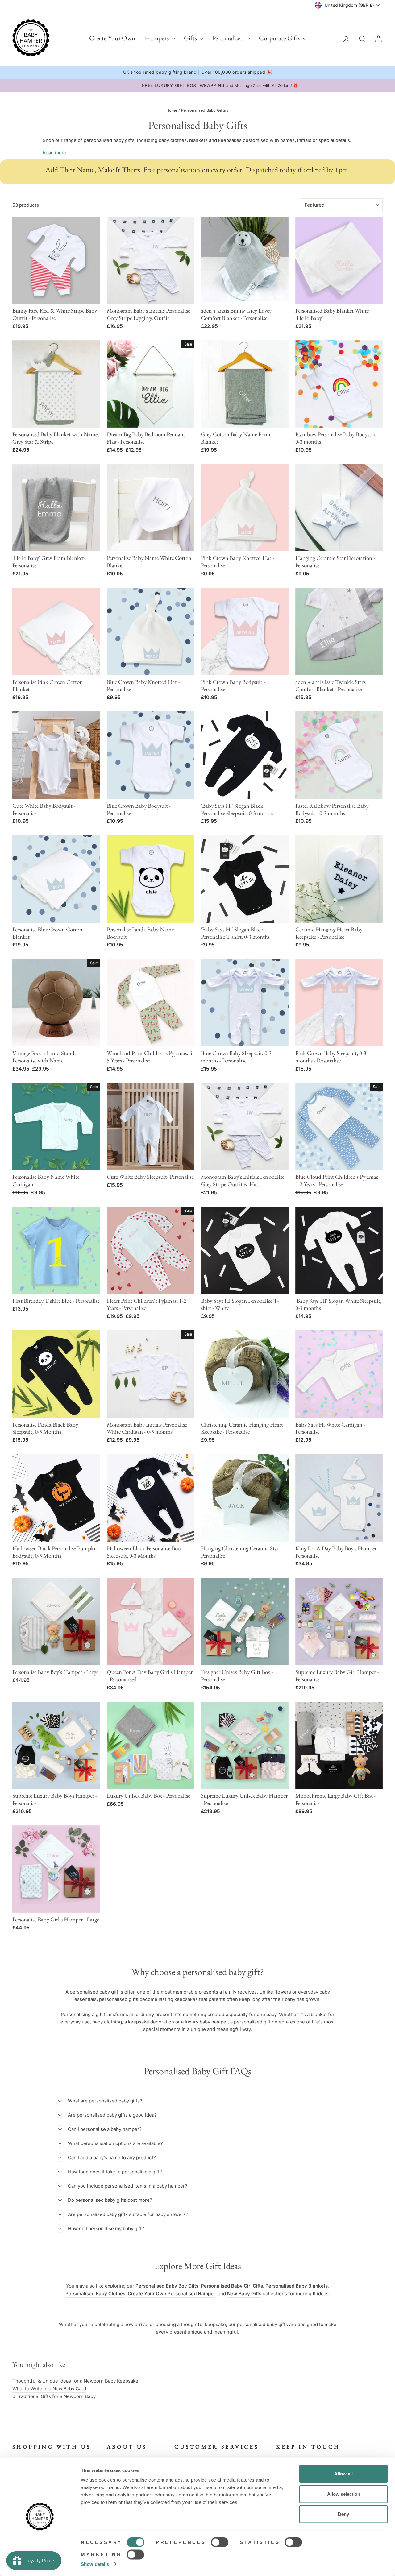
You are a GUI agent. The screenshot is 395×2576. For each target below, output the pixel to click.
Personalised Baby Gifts (204, 110)
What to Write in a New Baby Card (49, 2389)
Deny (343, 2514)
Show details (95, 2564)
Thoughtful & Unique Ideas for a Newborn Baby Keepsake (75, 2381)
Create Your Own (112, 38)
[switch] (220, 2542)
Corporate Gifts (280, 38)
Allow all (343, 2474)
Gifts (191, 38)
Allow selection (344, 2494)
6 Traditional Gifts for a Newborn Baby (54, 2396)
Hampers (157, 38)
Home (172, 110)
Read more (54, 153)
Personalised (229, 38)
